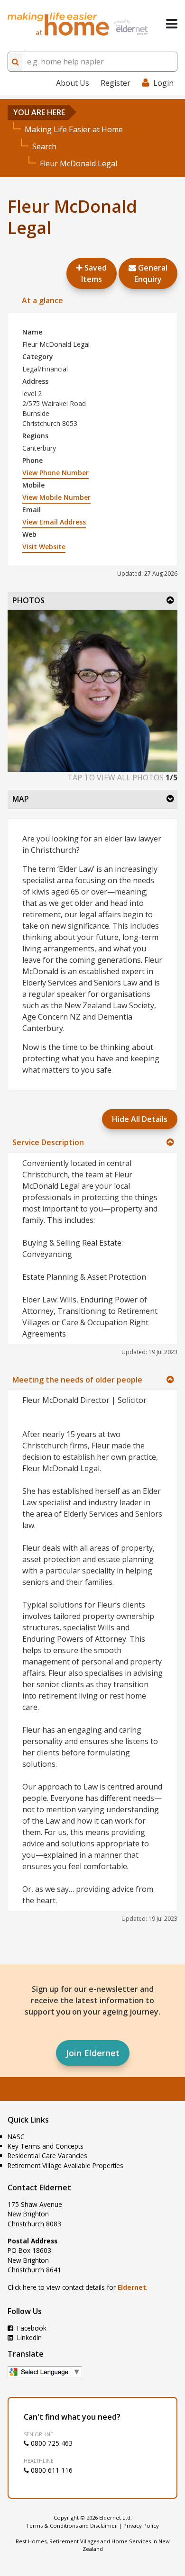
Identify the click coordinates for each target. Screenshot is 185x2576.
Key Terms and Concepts (46, 2146)
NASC (16, 2137)
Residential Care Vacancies (47, 2156)
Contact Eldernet (39, 2187)
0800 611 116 (51, 2470)
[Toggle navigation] (172, 24)
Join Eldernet (93, 2053)
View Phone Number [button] (55, 473)
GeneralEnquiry (151, 273)
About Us (73, 83)
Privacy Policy (141, 2526)
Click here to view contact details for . (78, 2287)
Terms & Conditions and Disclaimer (72, 2526)
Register (116, 83)
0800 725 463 (51, 2443)
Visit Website (44, 547)
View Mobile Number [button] (56, 497)
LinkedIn (28, 2337)
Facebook (31, 2328)
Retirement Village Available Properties (65, 2165)
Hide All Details (140, 1119)
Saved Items (94, 273)
